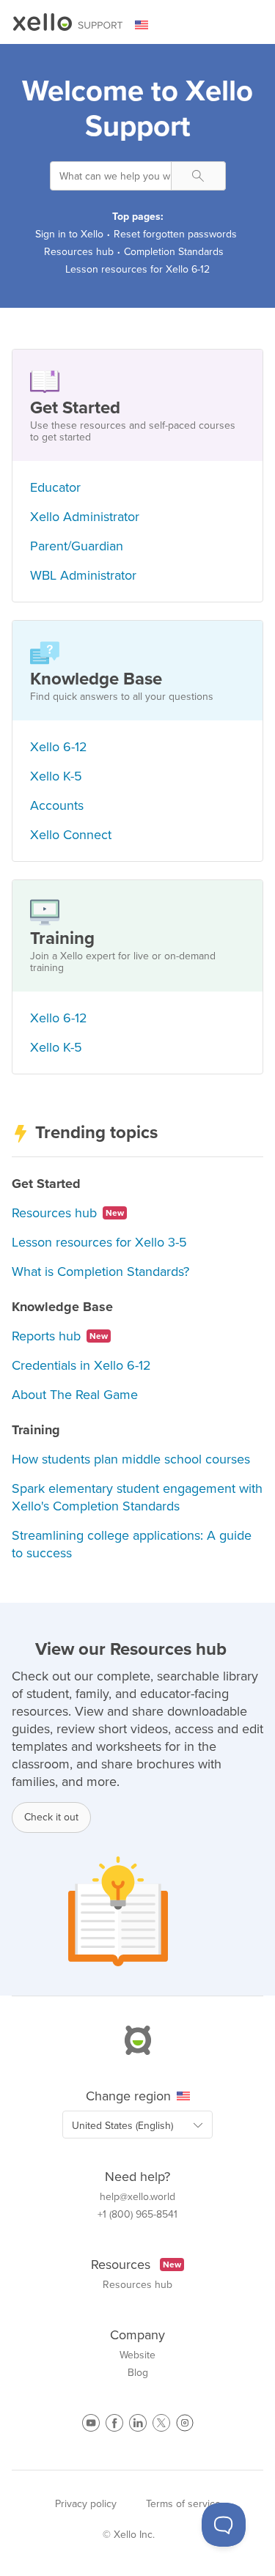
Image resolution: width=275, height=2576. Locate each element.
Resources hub (79, 252)
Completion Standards (174, 252)
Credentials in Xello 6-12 (81, 1365)
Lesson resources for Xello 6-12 (137, 269)
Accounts (57, 805)
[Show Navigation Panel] (254, 26)
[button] (198, 176)
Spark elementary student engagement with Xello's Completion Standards (137, 1497)
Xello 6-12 (59, 747)
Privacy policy (86, 2504)
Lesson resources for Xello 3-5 (99, 1242)
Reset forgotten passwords (175, 234)
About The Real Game (75, 1395)
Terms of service (183, 2504)
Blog (138, 2373)
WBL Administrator (83, 575)
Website (137, 2355)
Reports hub (60, 1336)
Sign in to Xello (69, 234)
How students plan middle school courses (131, 1459)
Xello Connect (71, 835)
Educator (55, 487)
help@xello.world (137, 2197)
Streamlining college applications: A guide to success (132, 1544)
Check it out (51, 1817)
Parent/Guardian (77, 546)
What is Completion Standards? (100, 1272)
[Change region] (150, 25)
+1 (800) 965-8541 (137, 2215)
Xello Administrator (85, 517)
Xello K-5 (56, 776)
